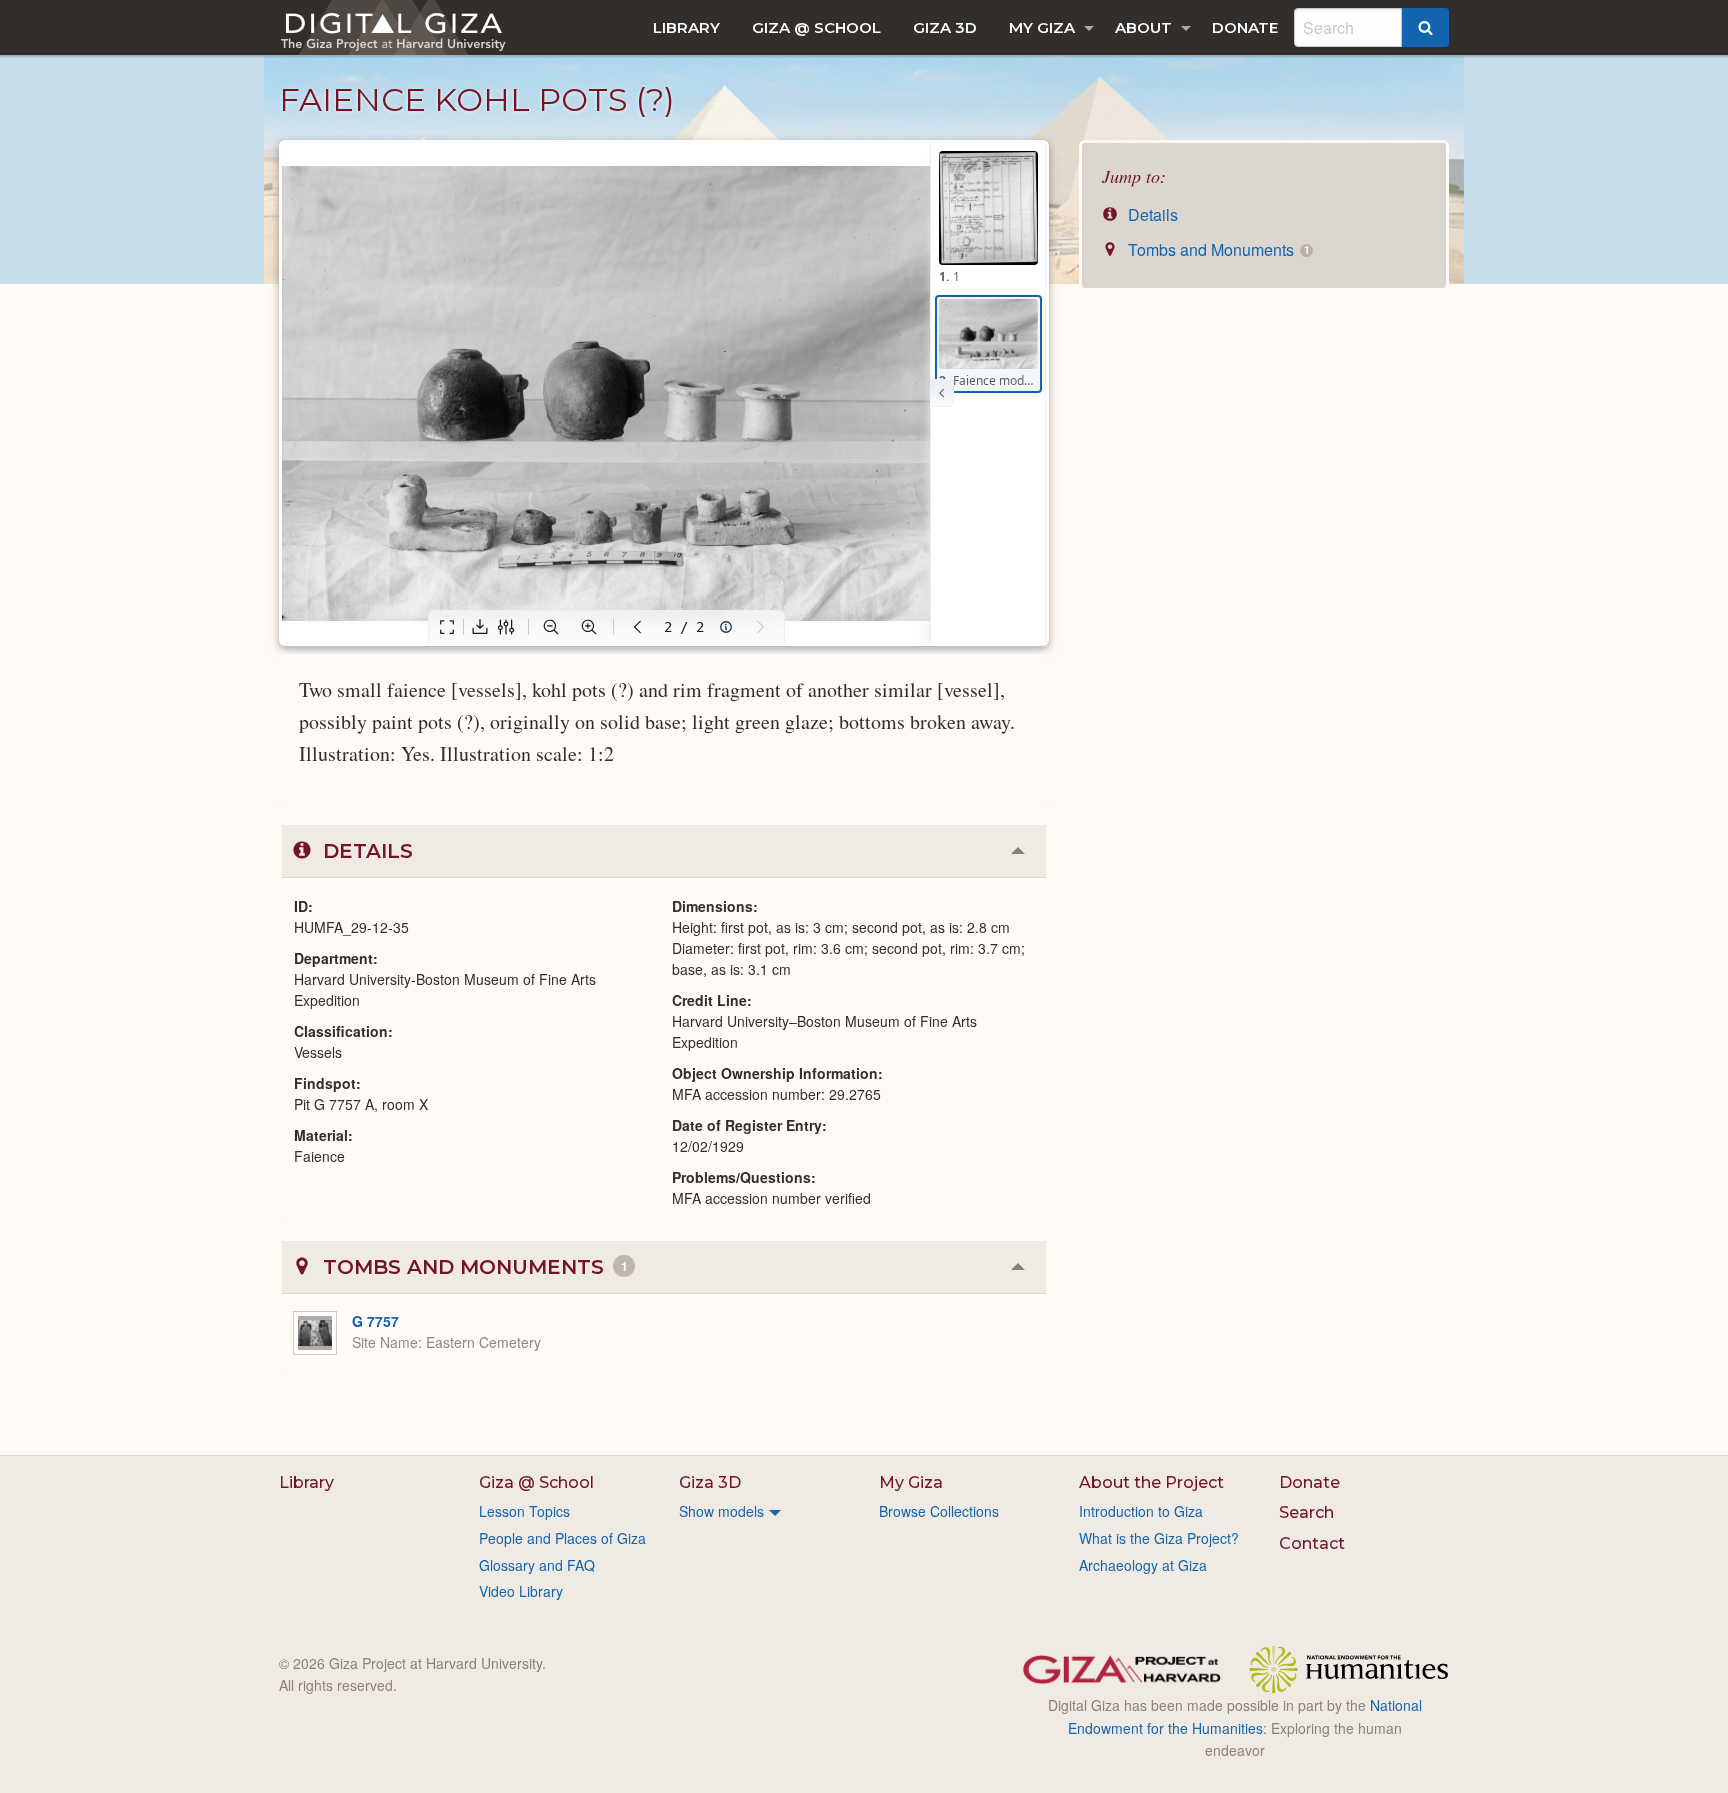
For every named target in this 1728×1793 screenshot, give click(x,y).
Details (1151, 214)
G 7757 (375, 1321)
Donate (1245, 27)
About (1143, 27)
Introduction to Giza (1141, 1511)
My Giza (1042, 27)
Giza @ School (816, 27)
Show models (721, 1511)
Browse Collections (939, 1511)
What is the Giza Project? (1159, 1538)
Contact (1312, 1543)
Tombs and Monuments (1216, 249)
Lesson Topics (524, 1511)
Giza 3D (945, 27)
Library (686, 27)
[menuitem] (686, 27)
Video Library (521, 1591)
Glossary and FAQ (537, 1565)
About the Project (1151, 1482)
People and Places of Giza (562, 1538)
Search (1306, 1512)
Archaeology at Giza (1143, 1565)
